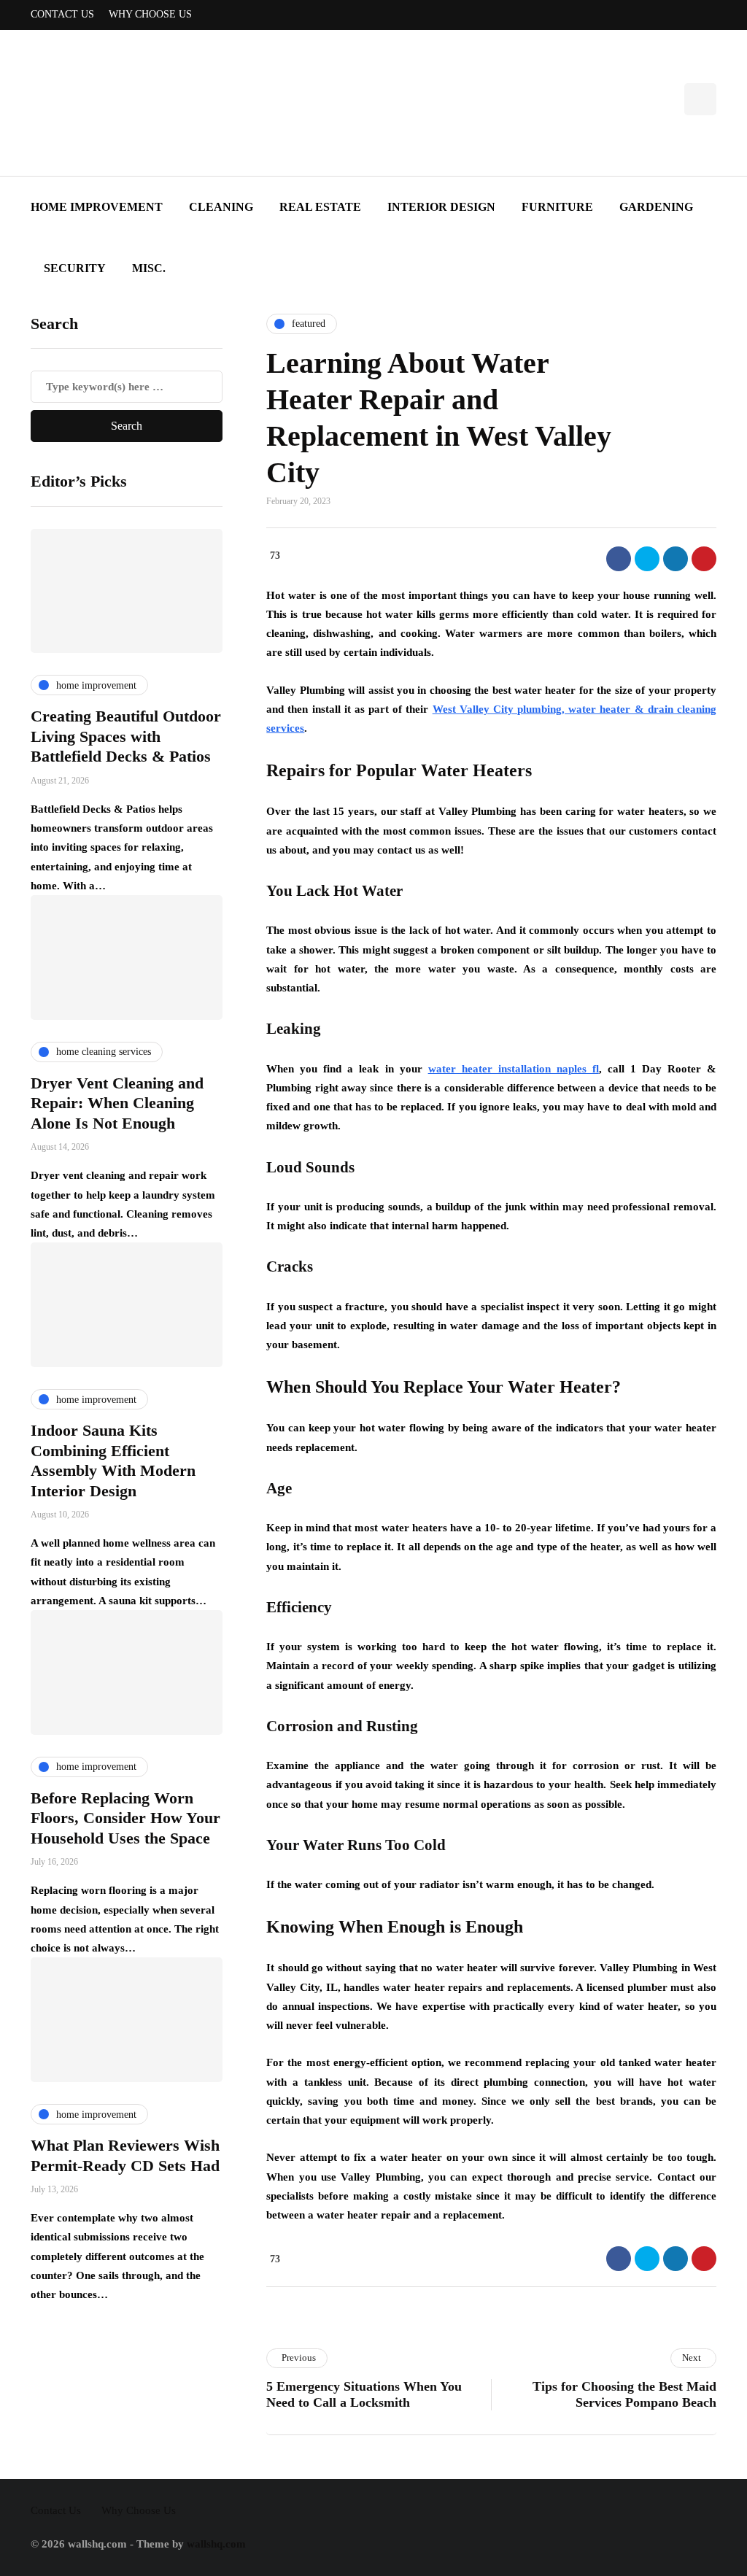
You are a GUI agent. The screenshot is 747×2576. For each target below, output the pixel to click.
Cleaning (221, 207)
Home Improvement (97, 207)
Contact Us (62, 14)
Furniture (557, 207)
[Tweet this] (647, 559)
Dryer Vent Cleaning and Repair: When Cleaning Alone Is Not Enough (117, 1103)
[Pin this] (704, 559)
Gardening (656, 207)
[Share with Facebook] (619, 559)
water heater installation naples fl (514, 1069)
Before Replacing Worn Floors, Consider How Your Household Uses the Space (125, 1818)
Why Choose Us (150, 14)
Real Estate (320, 207)
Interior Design (441, 207)
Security (75, 268)
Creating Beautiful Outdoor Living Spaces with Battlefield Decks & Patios (126, 736)
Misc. (149, 268)
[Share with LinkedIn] (676, 559)
